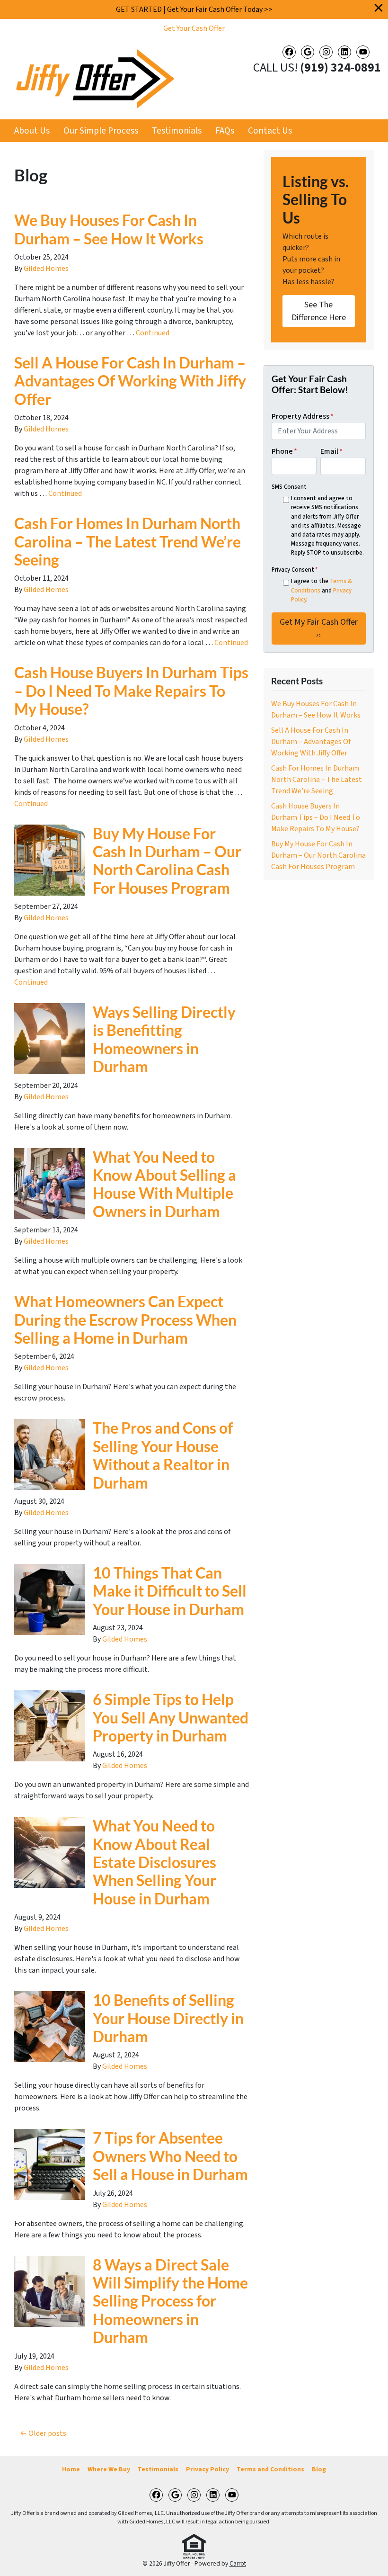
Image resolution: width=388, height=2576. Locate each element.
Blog (319, 2469)
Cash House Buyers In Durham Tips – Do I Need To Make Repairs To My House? (131, 691)
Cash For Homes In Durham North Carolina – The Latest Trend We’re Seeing (128, 541)
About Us (32, 131)
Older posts (47, 2433)
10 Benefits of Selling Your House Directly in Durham (168, 2018)
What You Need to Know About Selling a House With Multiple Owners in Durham (164, 1184)
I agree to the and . (322, 590)
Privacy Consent (295, 570)
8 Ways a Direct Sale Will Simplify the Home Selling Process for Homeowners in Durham (170, 2301)
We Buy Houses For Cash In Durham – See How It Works (109, 229)
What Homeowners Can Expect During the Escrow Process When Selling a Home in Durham (125, 1319)
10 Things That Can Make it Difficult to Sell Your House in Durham (170, 1591)
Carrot (238, 2563)
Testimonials (177, 131)
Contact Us (270, 131)
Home (71, 2469)
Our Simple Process (101, 131)
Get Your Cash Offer (194, 28)
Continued (153, 333)
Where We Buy (109, 2469)
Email (331, 451)
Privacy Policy (207, 2469)
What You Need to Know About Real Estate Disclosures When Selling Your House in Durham (154, 1862)
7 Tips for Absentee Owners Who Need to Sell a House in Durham (170, 2156)
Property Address (303, 416)
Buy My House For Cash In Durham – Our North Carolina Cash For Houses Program (167, 861)
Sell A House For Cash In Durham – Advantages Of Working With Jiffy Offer (130, 381)
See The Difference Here (319, 311)
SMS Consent (289, 487)
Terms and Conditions (270, 2469)
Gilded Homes (46, 269)
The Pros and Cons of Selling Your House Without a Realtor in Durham (163, 1455)
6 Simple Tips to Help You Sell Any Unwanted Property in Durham (171, 1717)
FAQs (225, 131)
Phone (284, 451)
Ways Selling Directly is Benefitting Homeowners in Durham (164, 1039)
